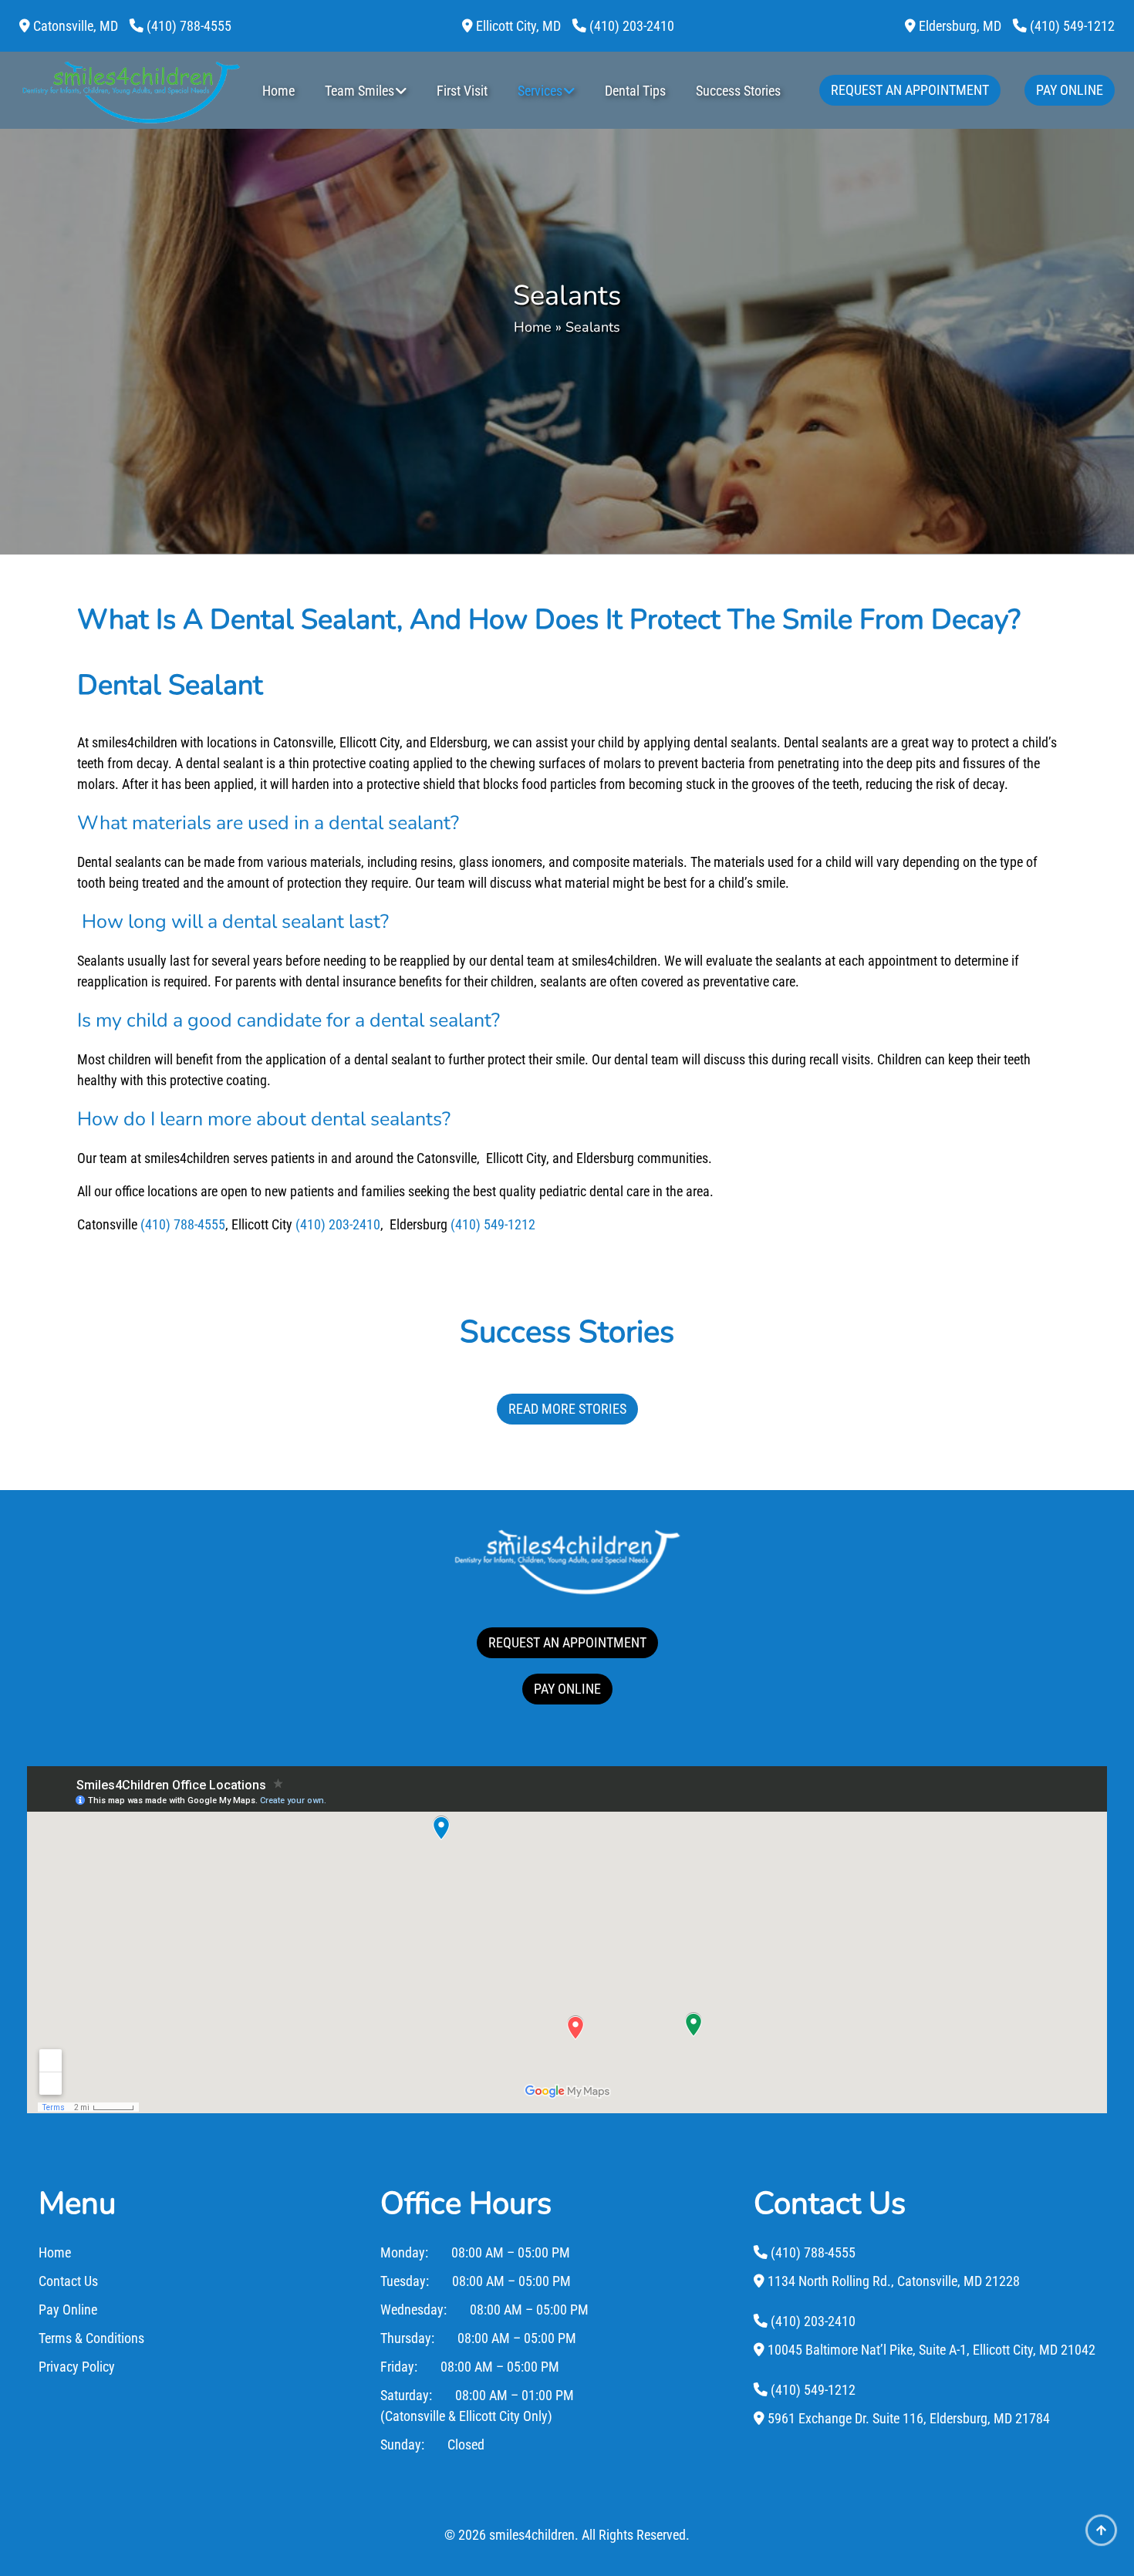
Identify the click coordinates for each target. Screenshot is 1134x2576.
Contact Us (68, 2281)
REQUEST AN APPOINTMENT (567, 1642)
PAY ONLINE (567, 1689)
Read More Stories (567, 1409)
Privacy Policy (77, 2367)
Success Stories (738, 91)
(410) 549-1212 (493, 1224)
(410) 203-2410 (338, 1224)
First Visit (462, 91)
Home (278, 91)
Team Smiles (359, 91)
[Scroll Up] (1101, 2543)
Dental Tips (635, 91)
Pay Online (1070, 90)
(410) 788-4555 (183, 1224)
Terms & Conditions (91, 2338)
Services (540, 91)
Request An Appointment (910, 90)
